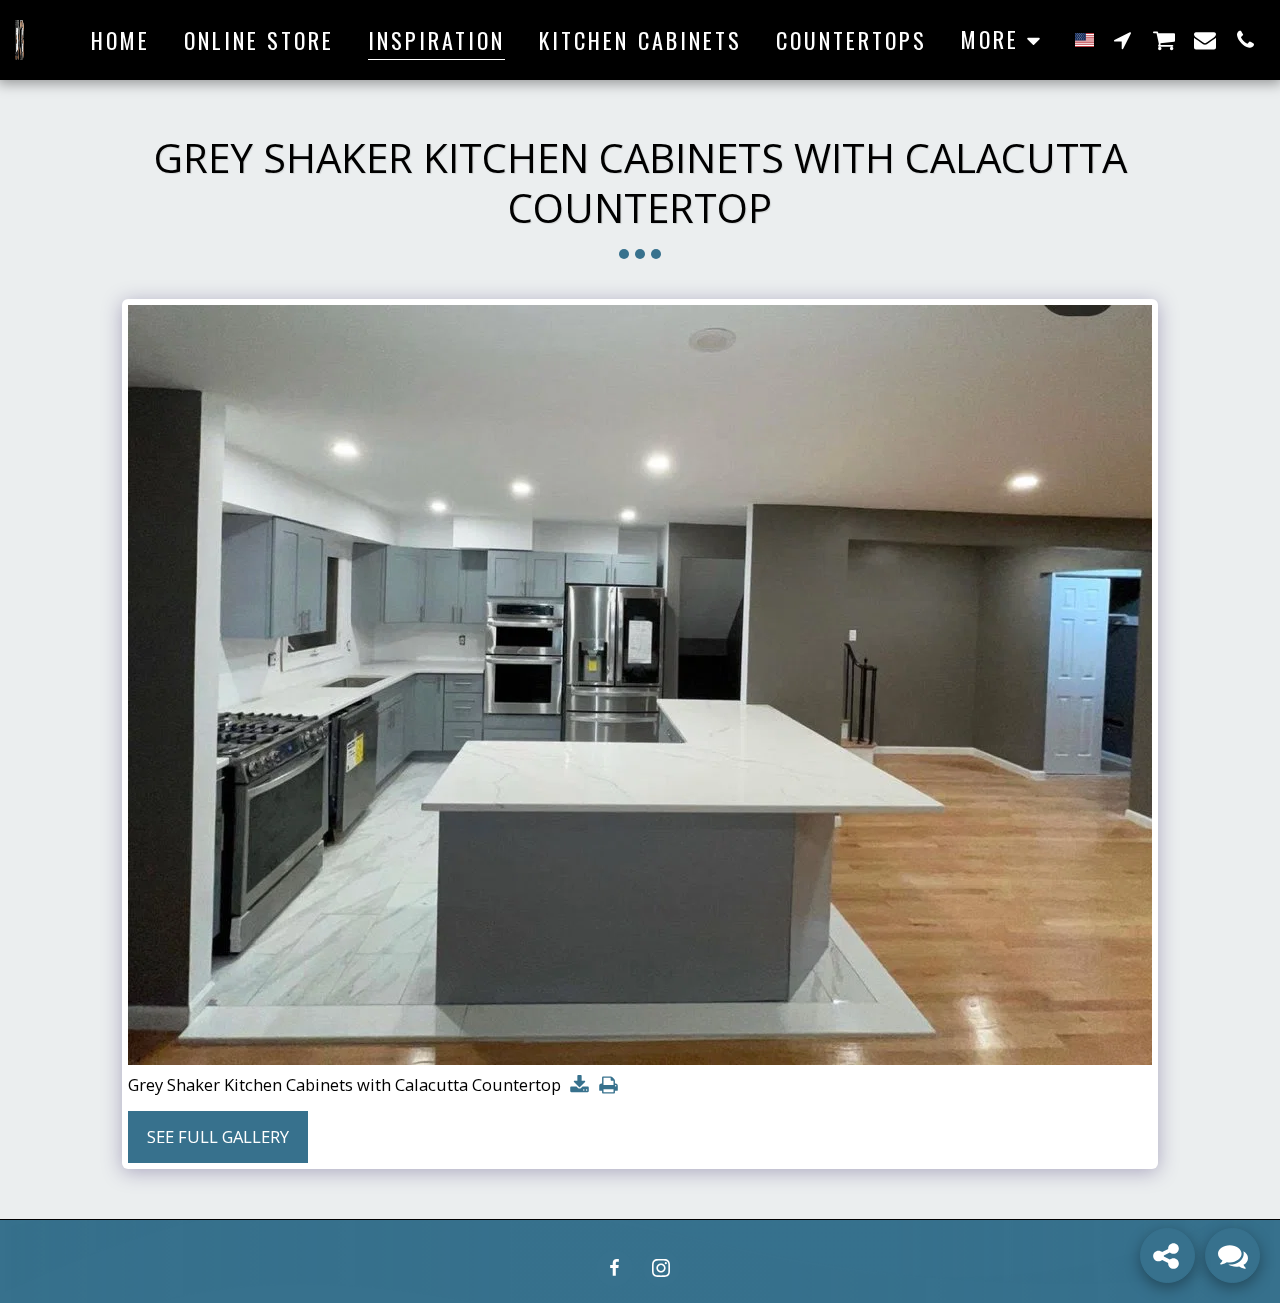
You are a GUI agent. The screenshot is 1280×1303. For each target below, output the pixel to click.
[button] (1123, 39)
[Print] (608, 1086)
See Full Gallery (218, 1136)
